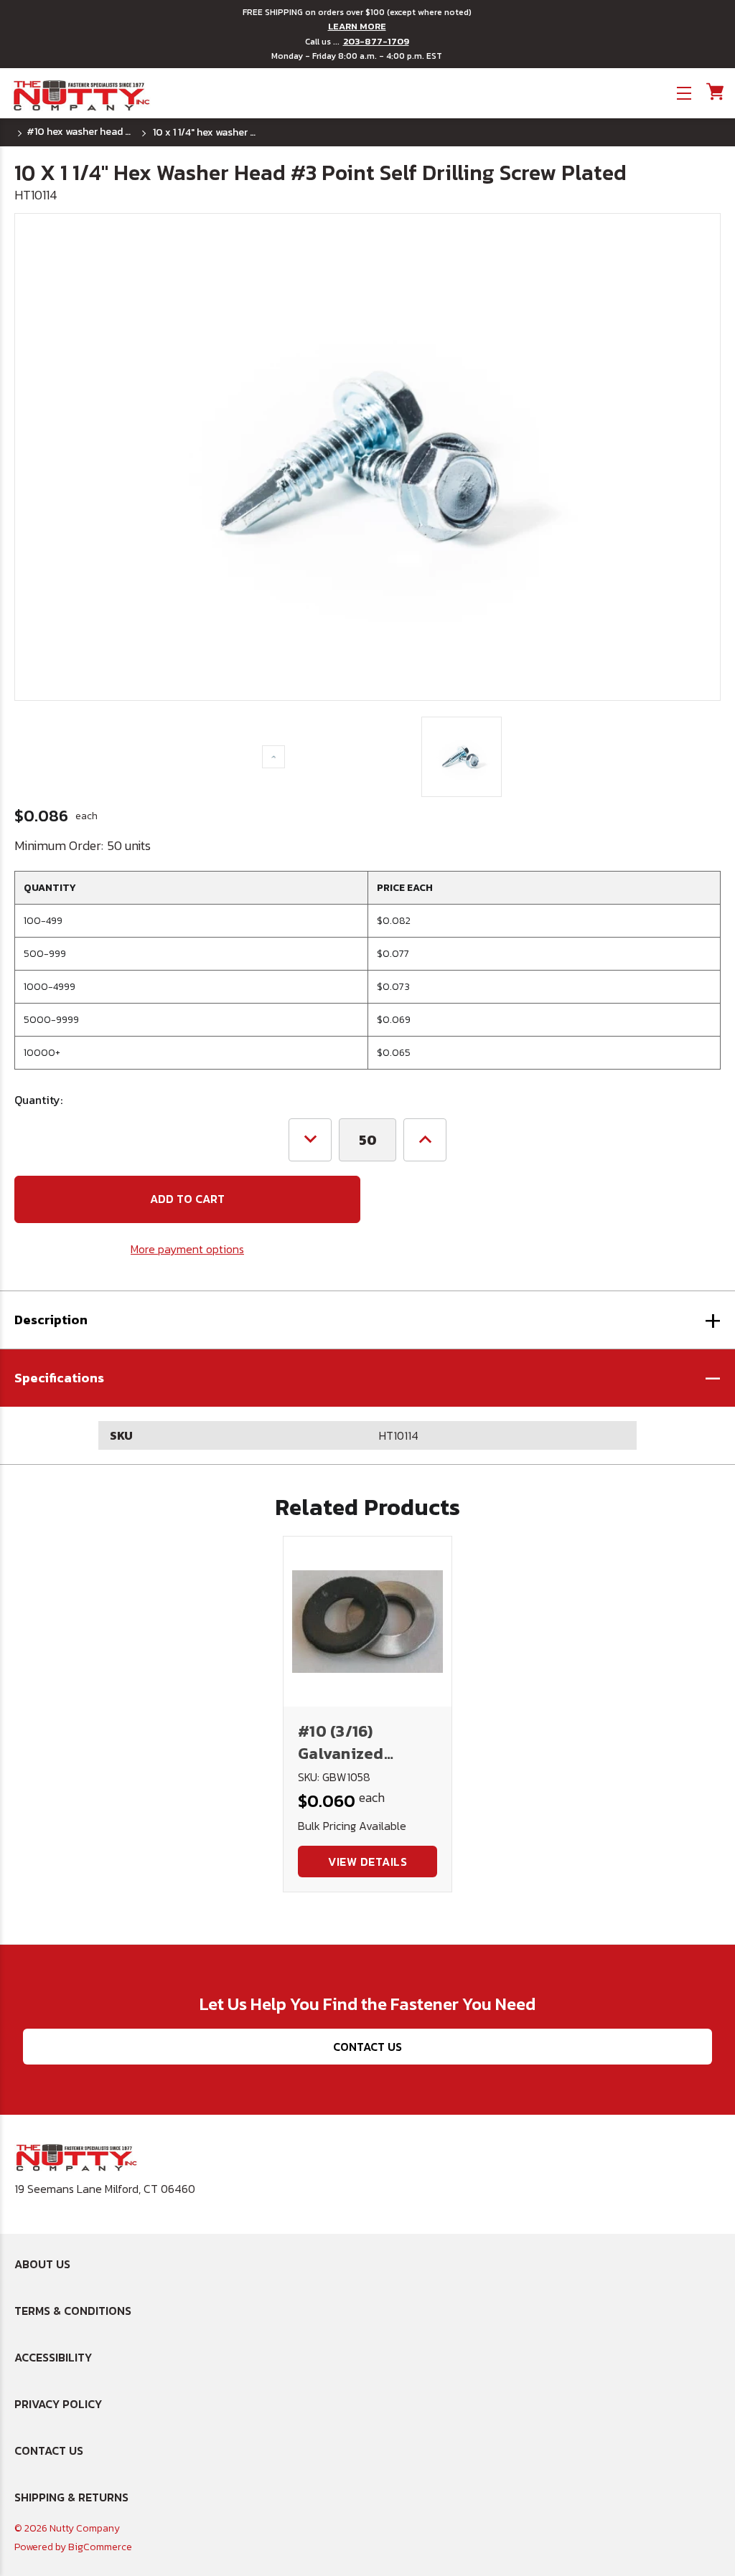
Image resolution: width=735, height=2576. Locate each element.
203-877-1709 (376, 42)
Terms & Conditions (73, 2311)
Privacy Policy (58, 2404)
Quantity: (38, 1100)
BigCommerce (100, 2547)
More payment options (187, 1249)
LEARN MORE (357, 27)
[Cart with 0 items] (714, 91)
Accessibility (53, 2357)
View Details (367, 1862)
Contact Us (367, 2047)
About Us (42, 2264)
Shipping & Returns (71, 2497)
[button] (367, 1378)
